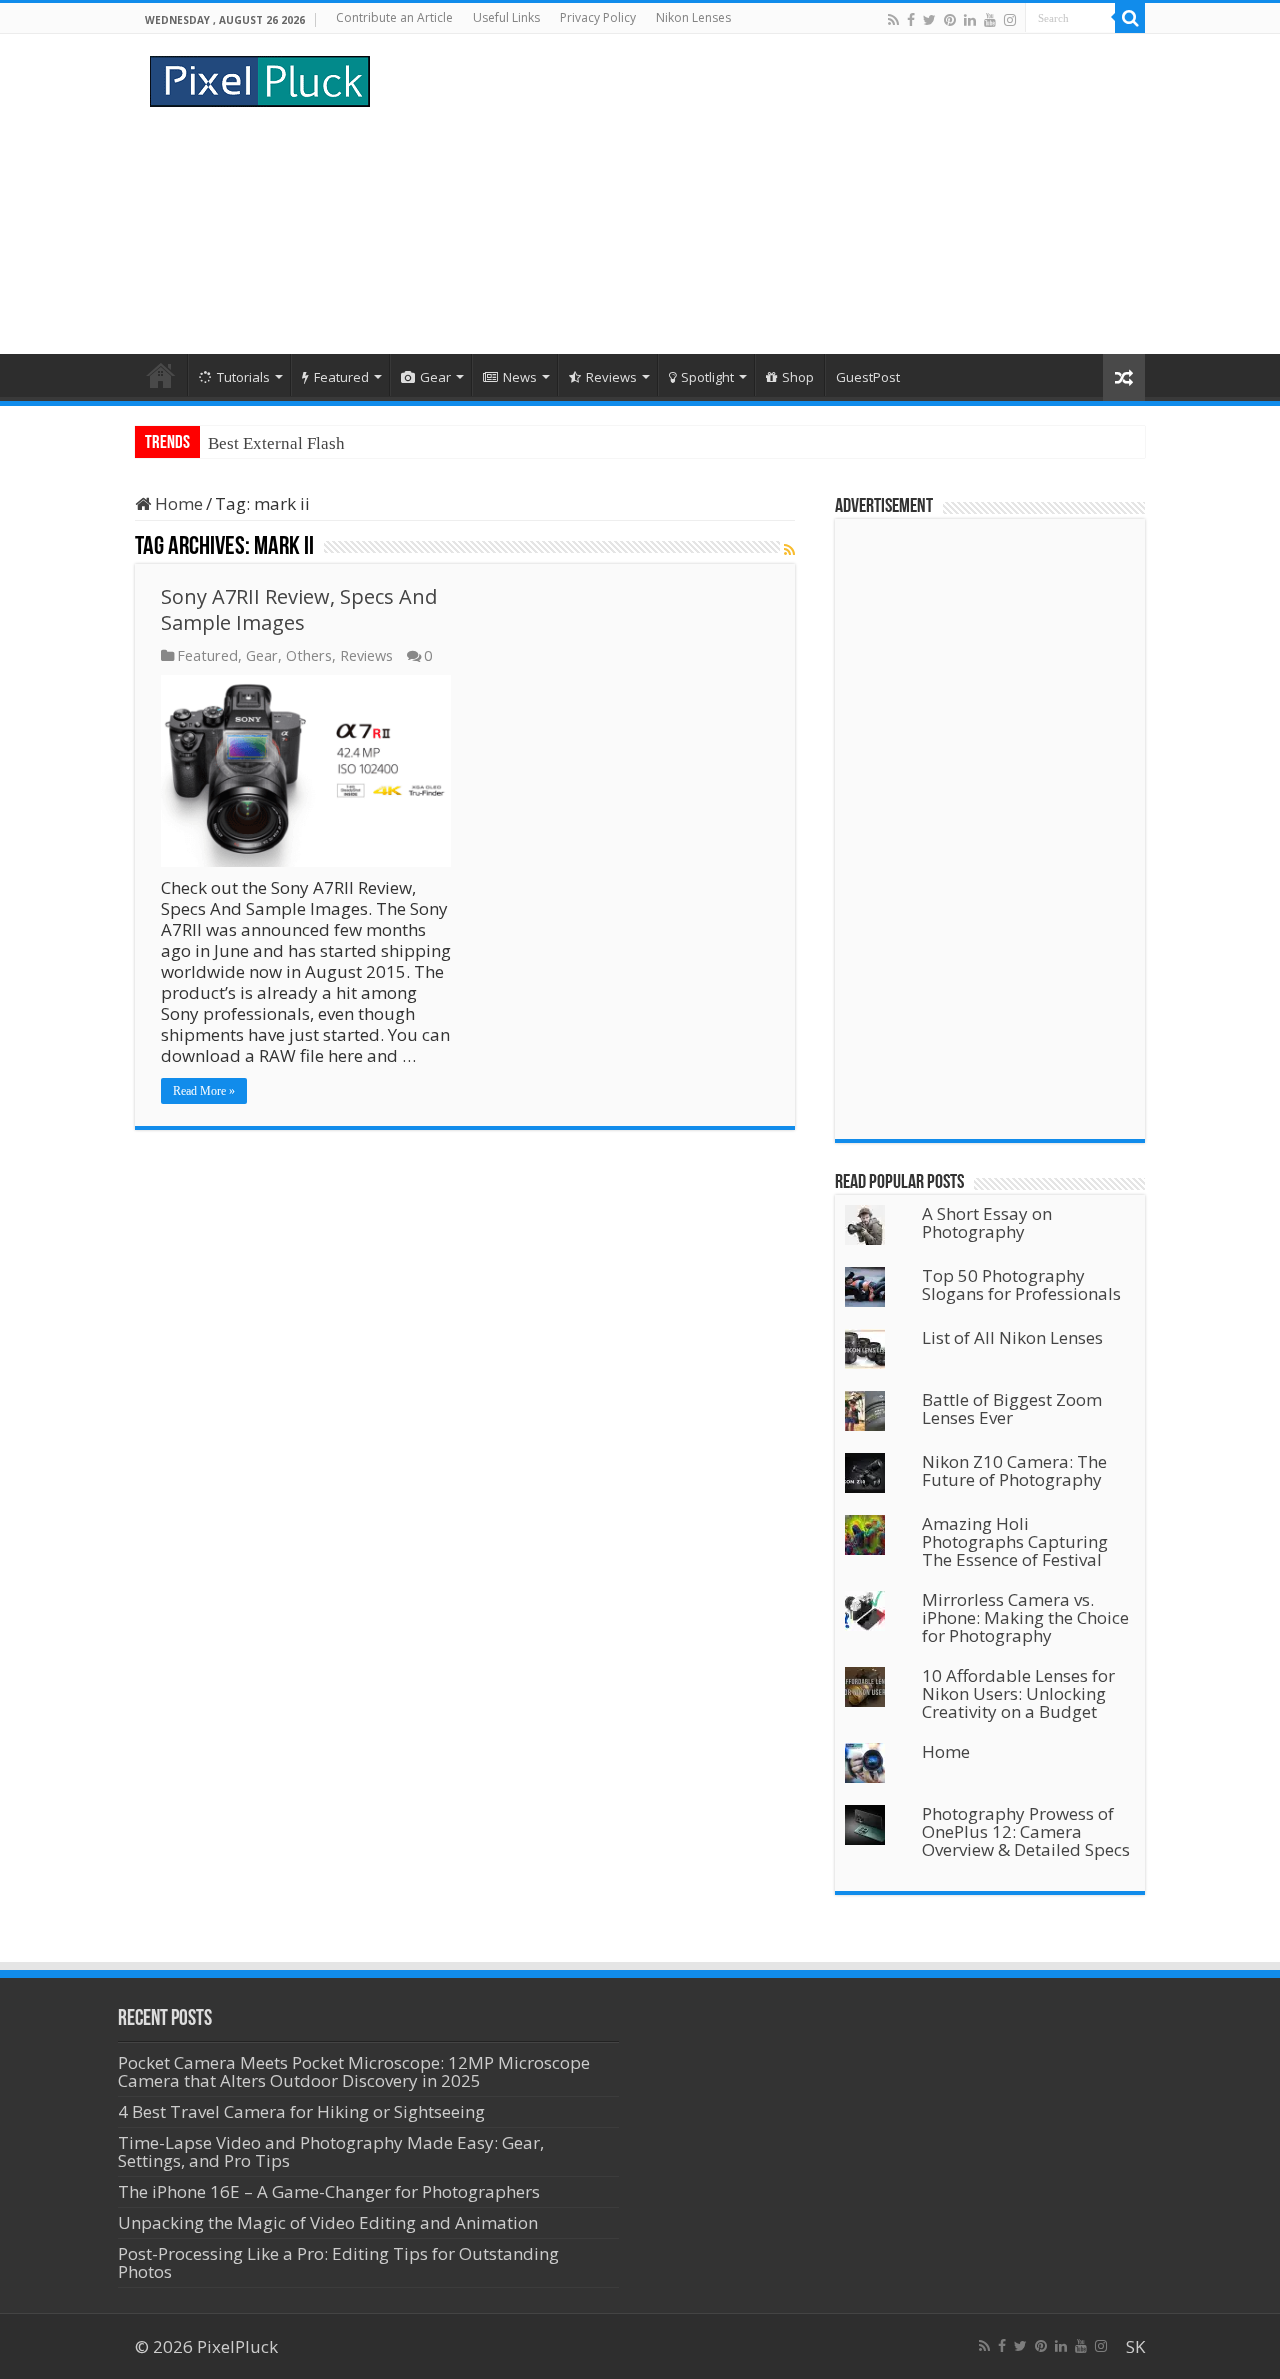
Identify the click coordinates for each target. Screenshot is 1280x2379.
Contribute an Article (394, 17)
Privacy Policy (598, 17)
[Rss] (893, 19)
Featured (341, 377)
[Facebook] (911, 19)
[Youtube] (990, 19)
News (520, 377)
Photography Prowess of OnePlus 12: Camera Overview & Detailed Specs (1026, 1831)
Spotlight (707, 377)
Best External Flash (276, 443)
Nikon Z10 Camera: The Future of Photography (1014, 1470)
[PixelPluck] (260, 78)
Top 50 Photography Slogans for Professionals (1021, 1284)
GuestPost (868, 377)
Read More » (204, 1091)
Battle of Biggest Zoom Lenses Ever (1012, 1408)
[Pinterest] (950, 19)
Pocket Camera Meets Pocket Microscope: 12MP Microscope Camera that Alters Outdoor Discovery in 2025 (354, 2071)
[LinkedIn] (970, 19)
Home (161, 375)
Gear (435, 377)
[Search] (1130, 18)
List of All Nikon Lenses (1012, 1337)
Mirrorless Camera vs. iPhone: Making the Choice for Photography (1025, 1617)
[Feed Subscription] (789, 549)
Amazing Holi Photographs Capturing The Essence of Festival (1015, 1541)
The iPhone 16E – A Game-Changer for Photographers (331, 2191)
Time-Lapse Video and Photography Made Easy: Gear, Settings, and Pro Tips (331, 2151)
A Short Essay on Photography (987, 1222)
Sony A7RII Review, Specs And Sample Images (299, 609)
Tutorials (243, 377)
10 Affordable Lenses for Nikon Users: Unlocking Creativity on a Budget (1018, 1693)
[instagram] (1010, 19)
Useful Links (506, 17)
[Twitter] (929, 19)
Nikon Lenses (693, 17)
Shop (798, 377)
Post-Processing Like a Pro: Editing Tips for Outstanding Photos (338, 2262)
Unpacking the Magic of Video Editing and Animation (328, 2222)
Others (309, 655)
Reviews (611, 377)
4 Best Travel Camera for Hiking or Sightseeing (301, 2111)
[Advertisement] (766, 194)
